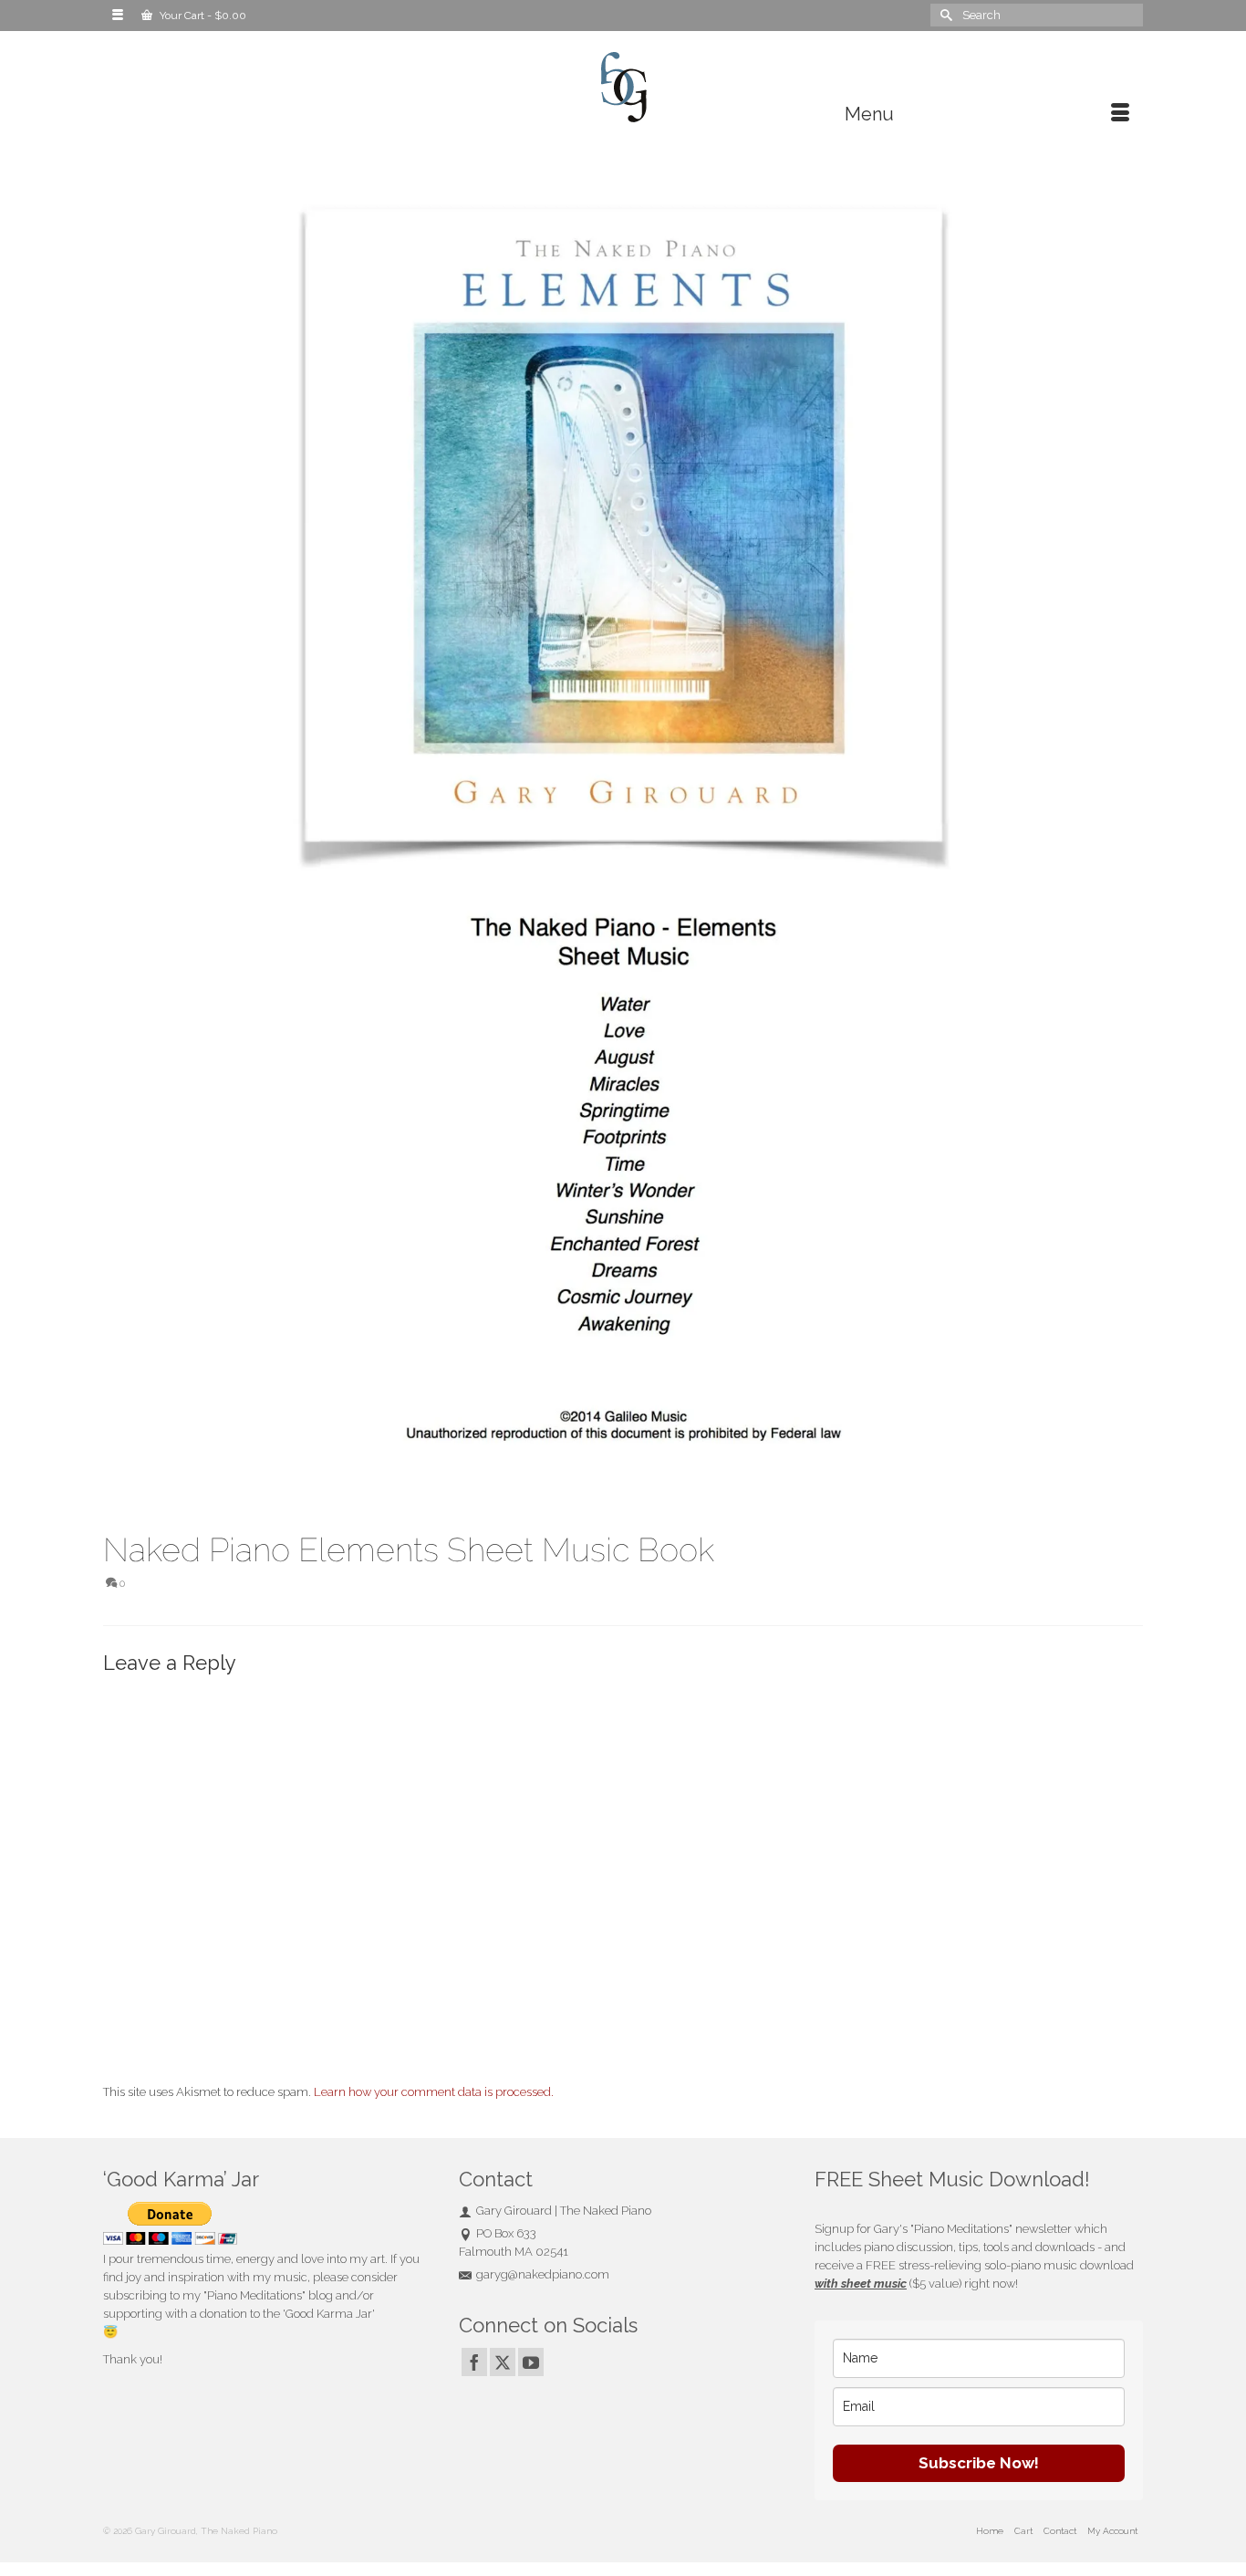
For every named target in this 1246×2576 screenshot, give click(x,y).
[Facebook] (474, 2362)
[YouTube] (531, 2362)
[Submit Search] (944, 15)
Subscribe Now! (979, 2463)
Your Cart (202, 16)
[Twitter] (503, 2362)
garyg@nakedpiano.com (543, 2274)
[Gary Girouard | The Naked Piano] (623, 88)
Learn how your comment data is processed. (434, 2092)
